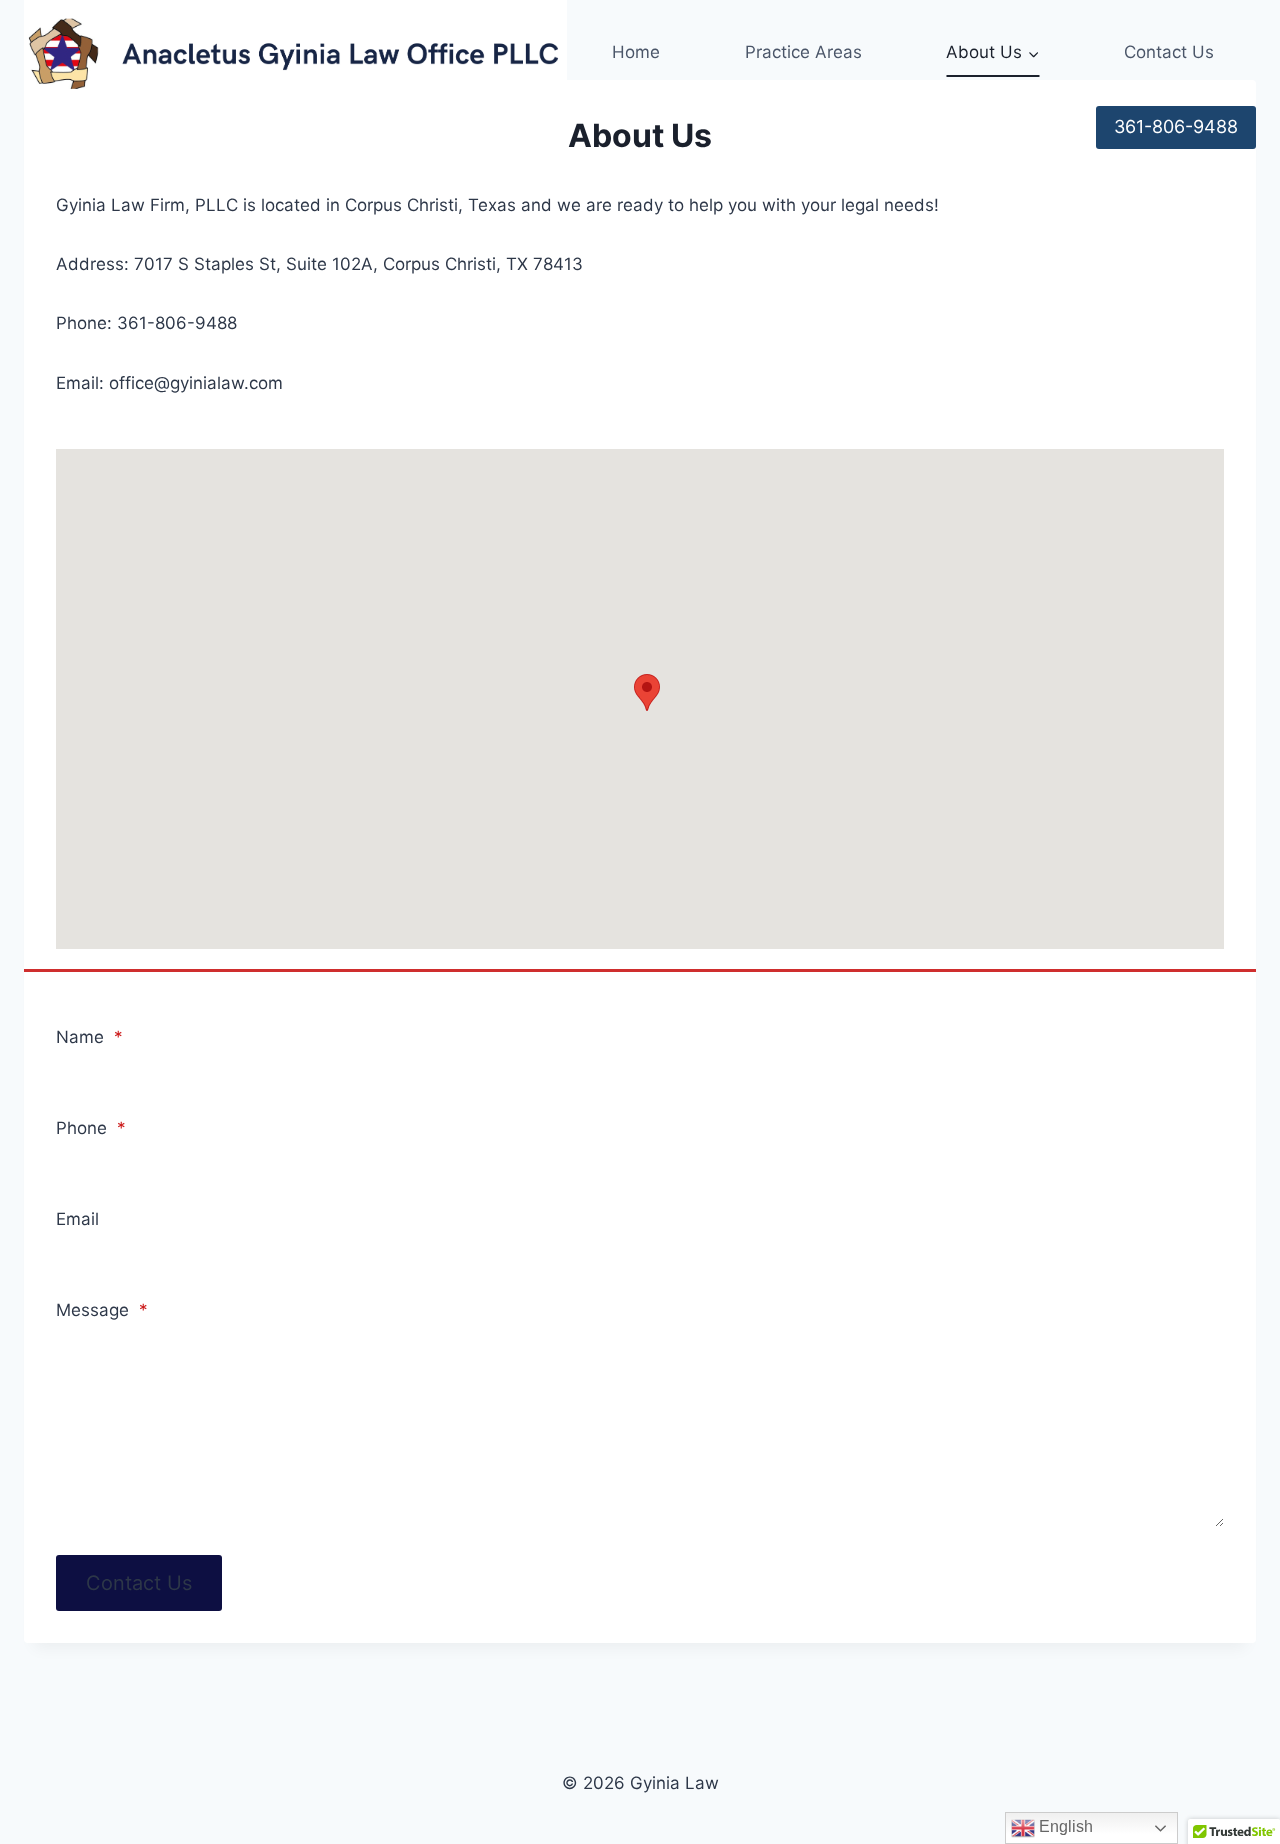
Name (89, 1037)
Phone (91, 1128)
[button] (647, 692)
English (1064, 1826)
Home (636, 52)
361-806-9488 (1176, 126)
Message (102, 1310)
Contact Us (1169, 52)
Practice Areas (803, 52)
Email (77, 1219)
